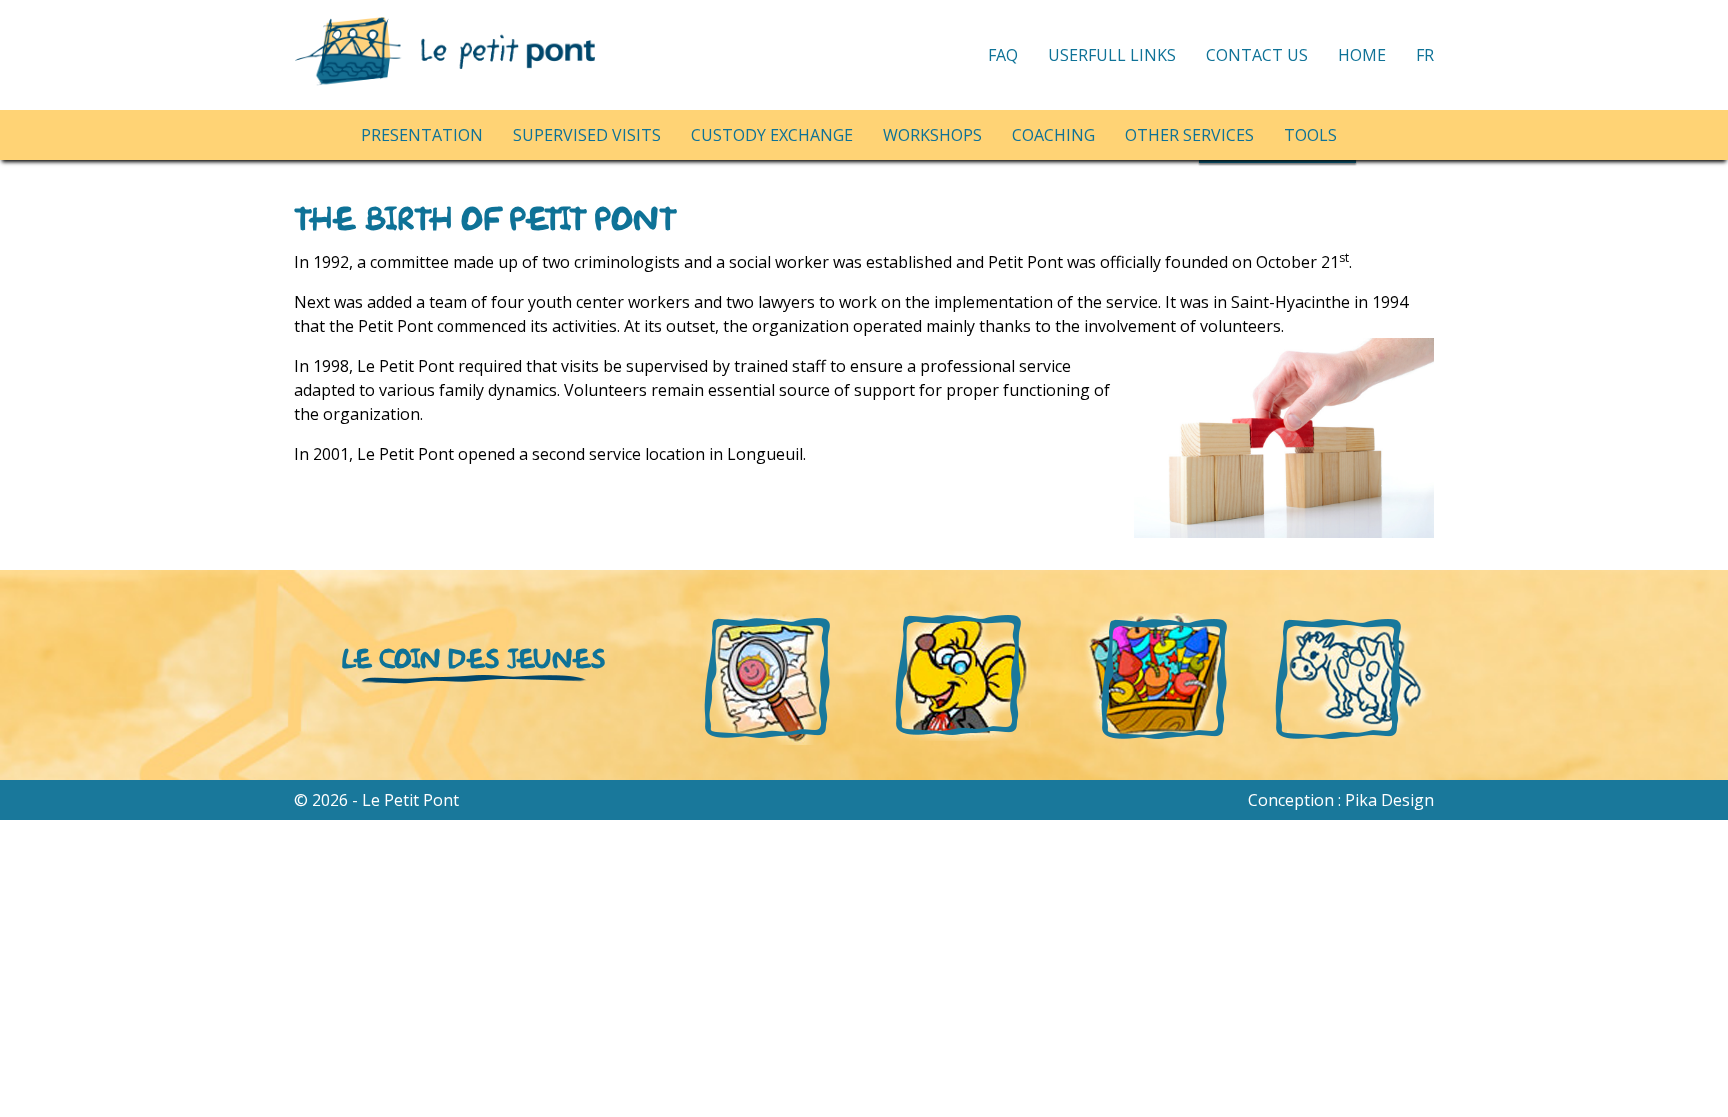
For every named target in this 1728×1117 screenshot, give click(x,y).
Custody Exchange (772, 135)
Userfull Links (1112, 55)
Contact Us (1257, 55)
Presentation (422, 135)
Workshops (932, 135)
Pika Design (1389, 800)
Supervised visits (587, 135)
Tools (1310, 135)
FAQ (1003, 55)
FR (1425, 55)
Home (1362, 55)
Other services (1189, 135)
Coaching (1053, 135)
